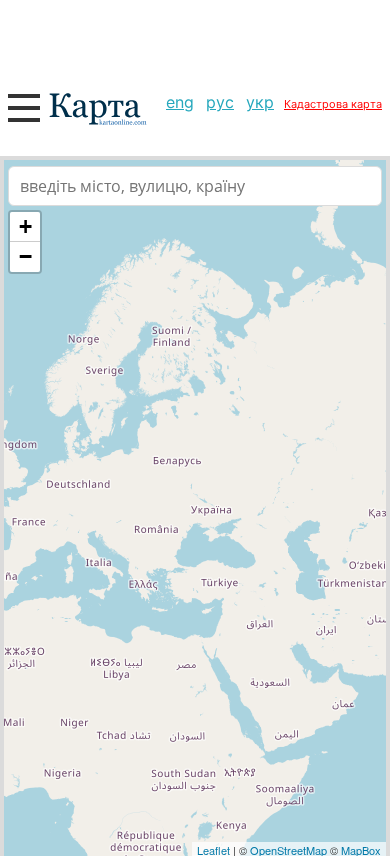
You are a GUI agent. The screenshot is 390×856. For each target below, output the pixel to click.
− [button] (25, 256)
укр (260, 102)
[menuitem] (180, 102)
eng (180, 102)
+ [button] (25, 226)
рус (220, 102)
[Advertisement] (195, 40)
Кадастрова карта (333, 104)
